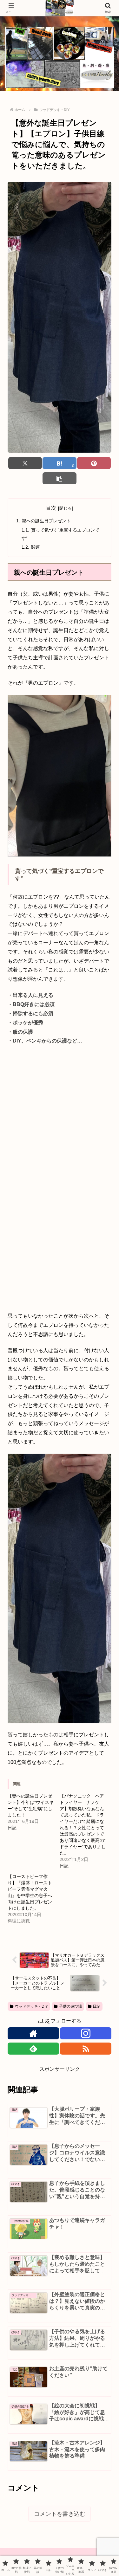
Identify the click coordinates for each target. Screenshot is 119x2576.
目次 (51, 508)
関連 (36, 547)
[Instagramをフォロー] (86, 2033)
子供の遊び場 (70, 2006)
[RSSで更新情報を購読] (86, 2049)
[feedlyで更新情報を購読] (33, 2049)
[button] (59, 478)
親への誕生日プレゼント (46, 521)
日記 (96, 2006)
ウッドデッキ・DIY (31, 2006)
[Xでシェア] (25, 463)
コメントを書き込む (60, 2514)
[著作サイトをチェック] (33, 2033)
